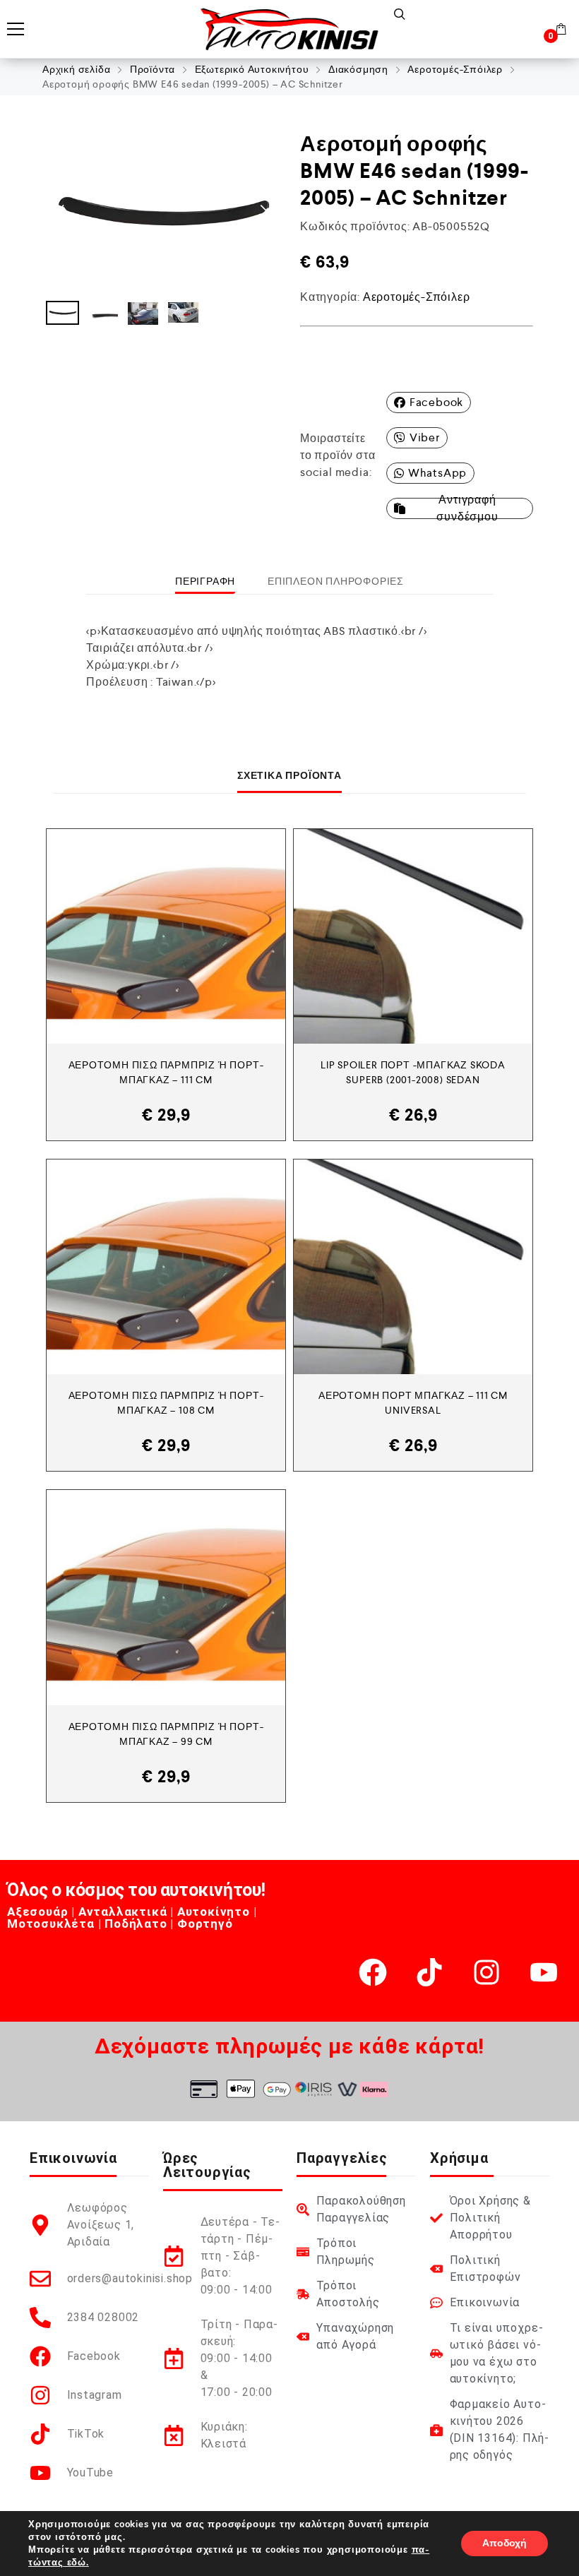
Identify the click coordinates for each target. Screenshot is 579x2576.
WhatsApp (437, 473)
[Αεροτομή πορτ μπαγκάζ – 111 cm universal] (413, 1267)
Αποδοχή (505, 2543)
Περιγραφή (205, 581)
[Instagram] (487, 1972)
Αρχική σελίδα (76, 69)
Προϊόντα (153, 69)
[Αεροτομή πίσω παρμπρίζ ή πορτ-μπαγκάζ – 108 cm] (166, 1267)
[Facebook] (373, 1972)
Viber (425, 437)
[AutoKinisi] (289, 29)
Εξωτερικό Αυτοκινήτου (252, 69)
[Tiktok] (429, 1972)
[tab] (205, 581)
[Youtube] (544, 1972)
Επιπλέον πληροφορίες (336, 581)
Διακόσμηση (358, 69)
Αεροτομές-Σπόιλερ (455, 69)
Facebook (436, 402)
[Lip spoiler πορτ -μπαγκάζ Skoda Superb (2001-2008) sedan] (413, 936)
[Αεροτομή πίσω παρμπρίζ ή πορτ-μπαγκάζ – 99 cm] (166, 1597)
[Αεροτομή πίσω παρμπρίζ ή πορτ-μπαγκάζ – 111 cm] (166, 936)
